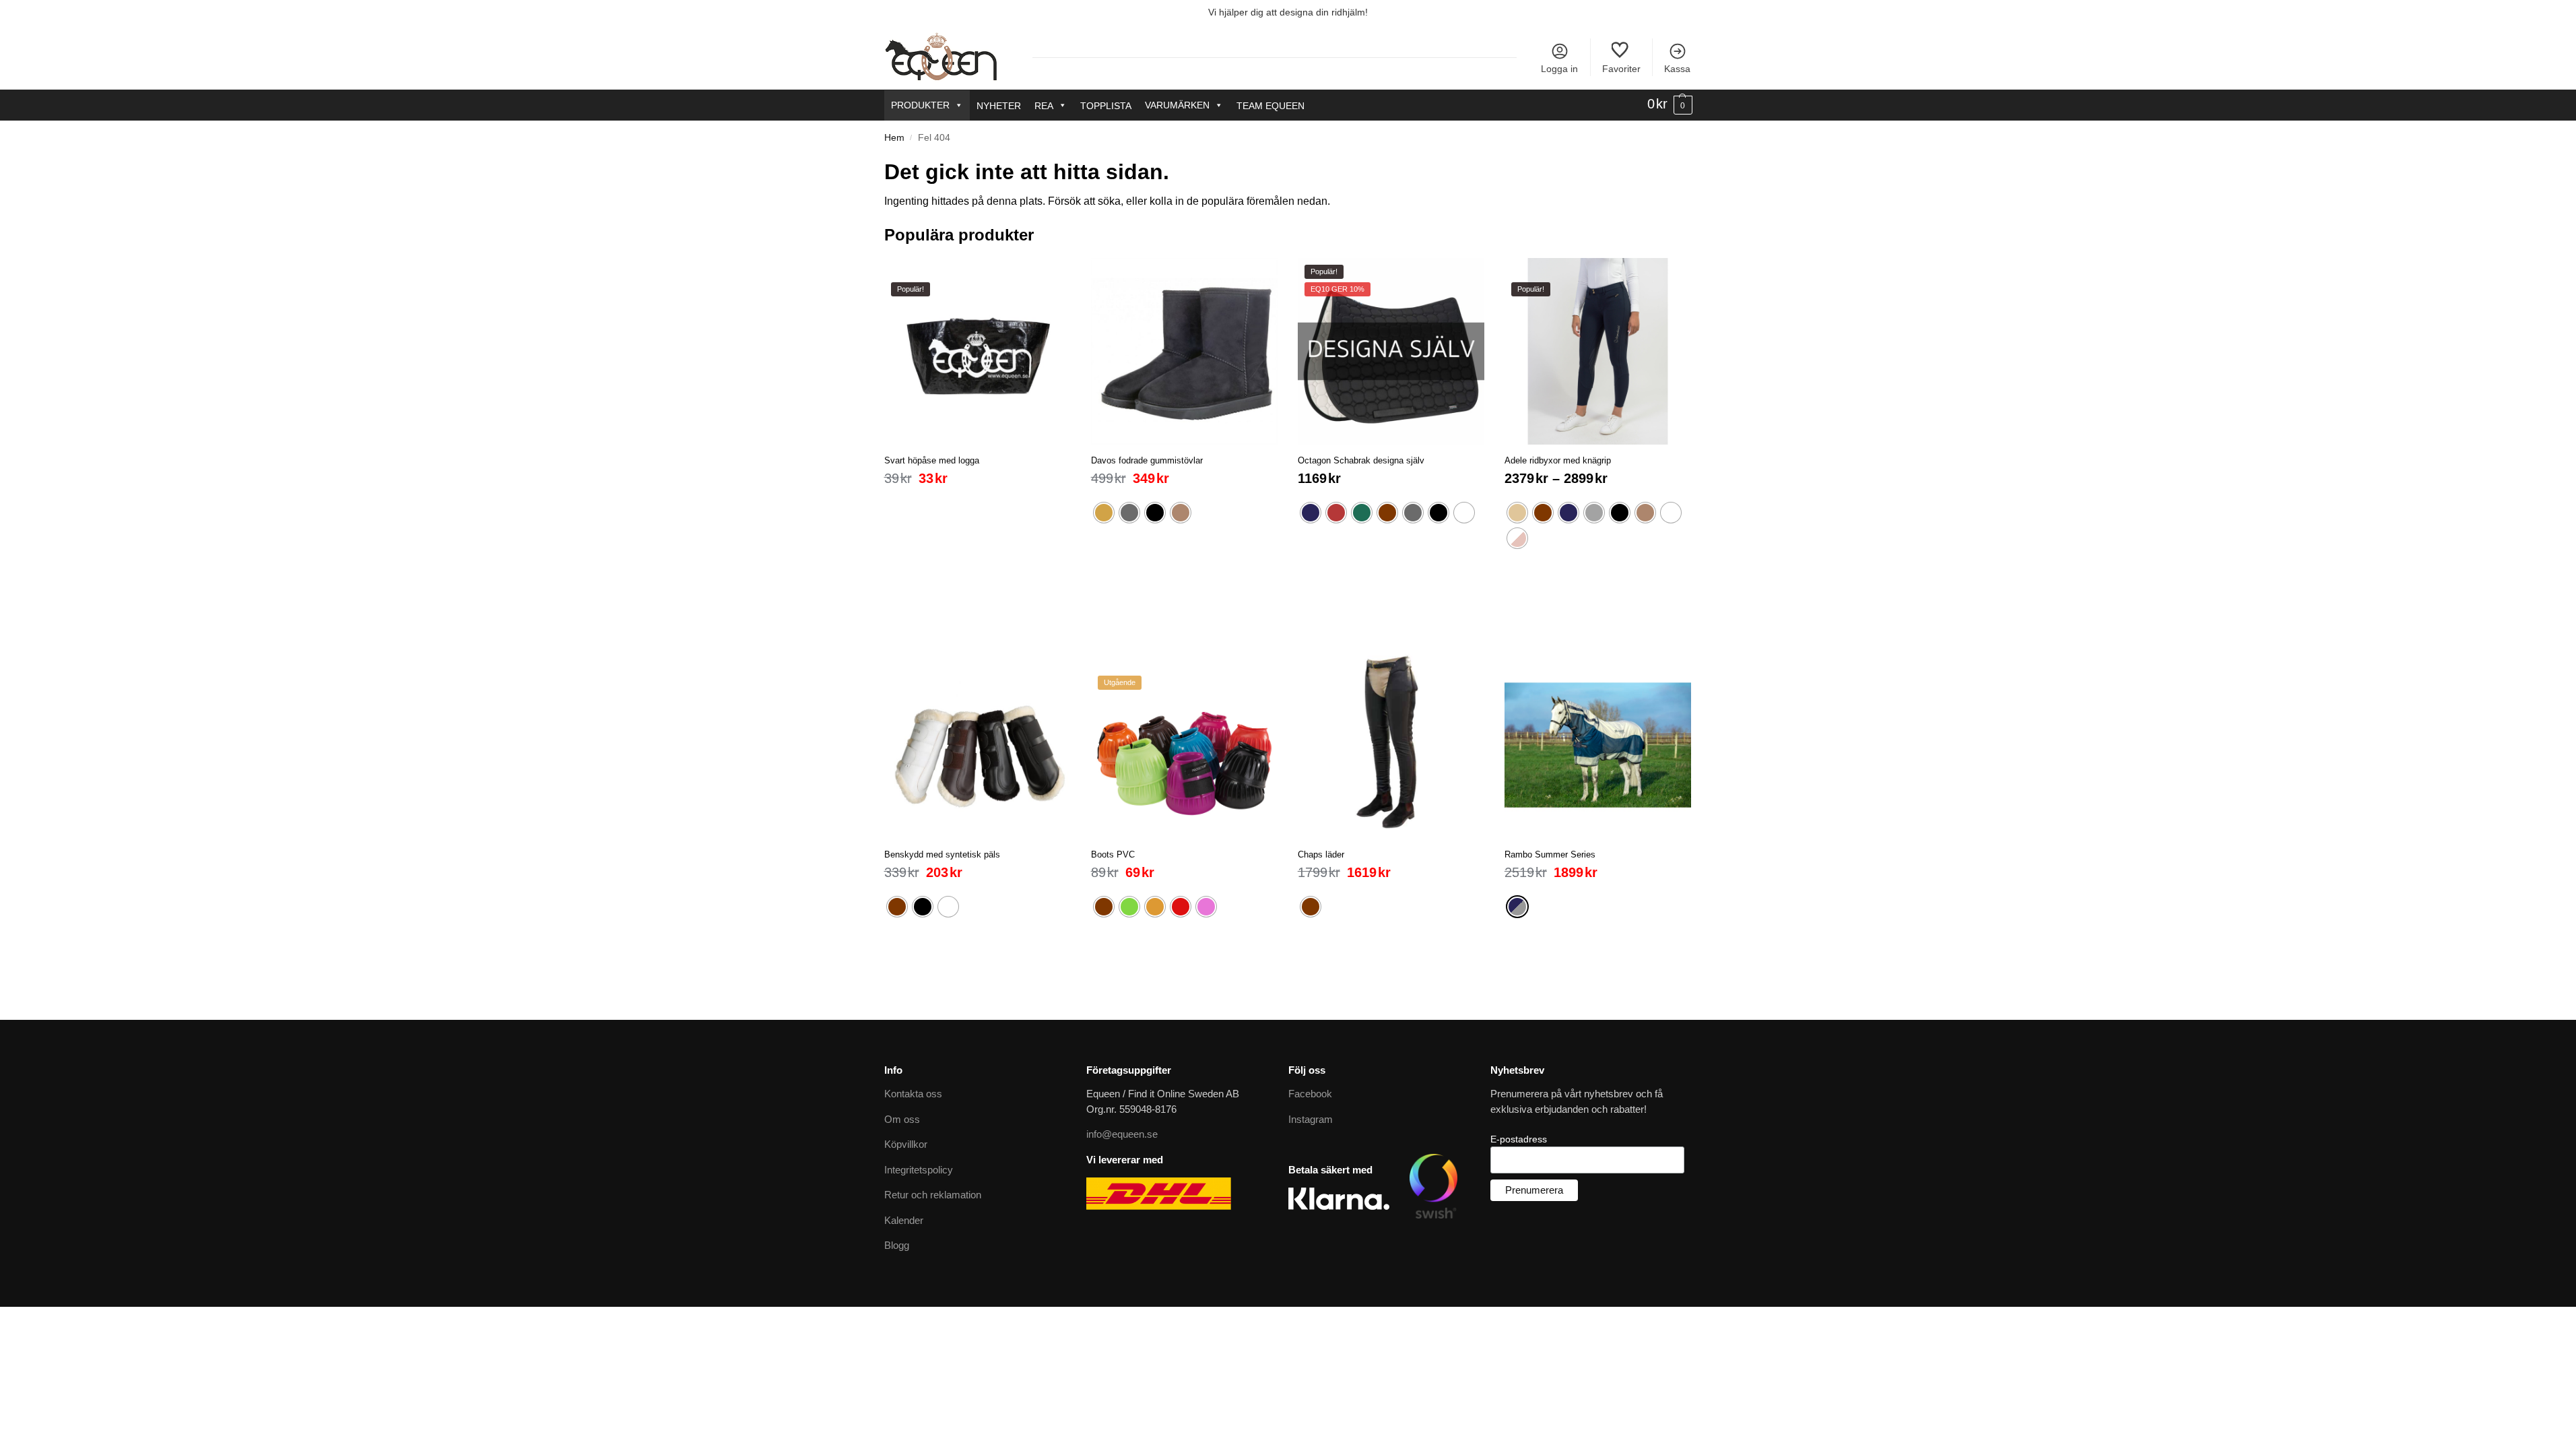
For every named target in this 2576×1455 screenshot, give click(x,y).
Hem (894, 138)
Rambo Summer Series (1550, 854)
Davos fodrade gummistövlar (1147, 460)
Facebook (1310, 1094)
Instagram (1311, 1119)
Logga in (1559, 69)
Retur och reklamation (933, 1195)
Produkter (920, 105)
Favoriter (1621, 69)
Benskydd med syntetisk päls (942, 854)
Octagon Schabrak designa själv (1361, 460)
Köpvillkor (906, 1144)
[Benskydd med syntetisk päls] (978, 745)
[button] (1670, 104)
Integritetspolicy (919, 1170)
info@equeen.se (1122, 1134)
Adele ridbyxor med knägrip (1558, 460)
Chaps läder (1321, 854)
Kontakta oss (913, 1094)
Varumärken (1177, 105)
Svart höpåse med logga (932, 460)
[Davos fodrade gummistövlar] (1184, 351)
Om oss (902, 1119)
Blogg (897, 1245)
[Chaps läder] (1391, 745)
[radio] (1104, 513)
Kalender (904, 1220)
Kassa (1677, 69)
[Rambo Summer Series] (1598, 745)
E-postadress (1519, 1139)
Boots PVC (1113, 854)
